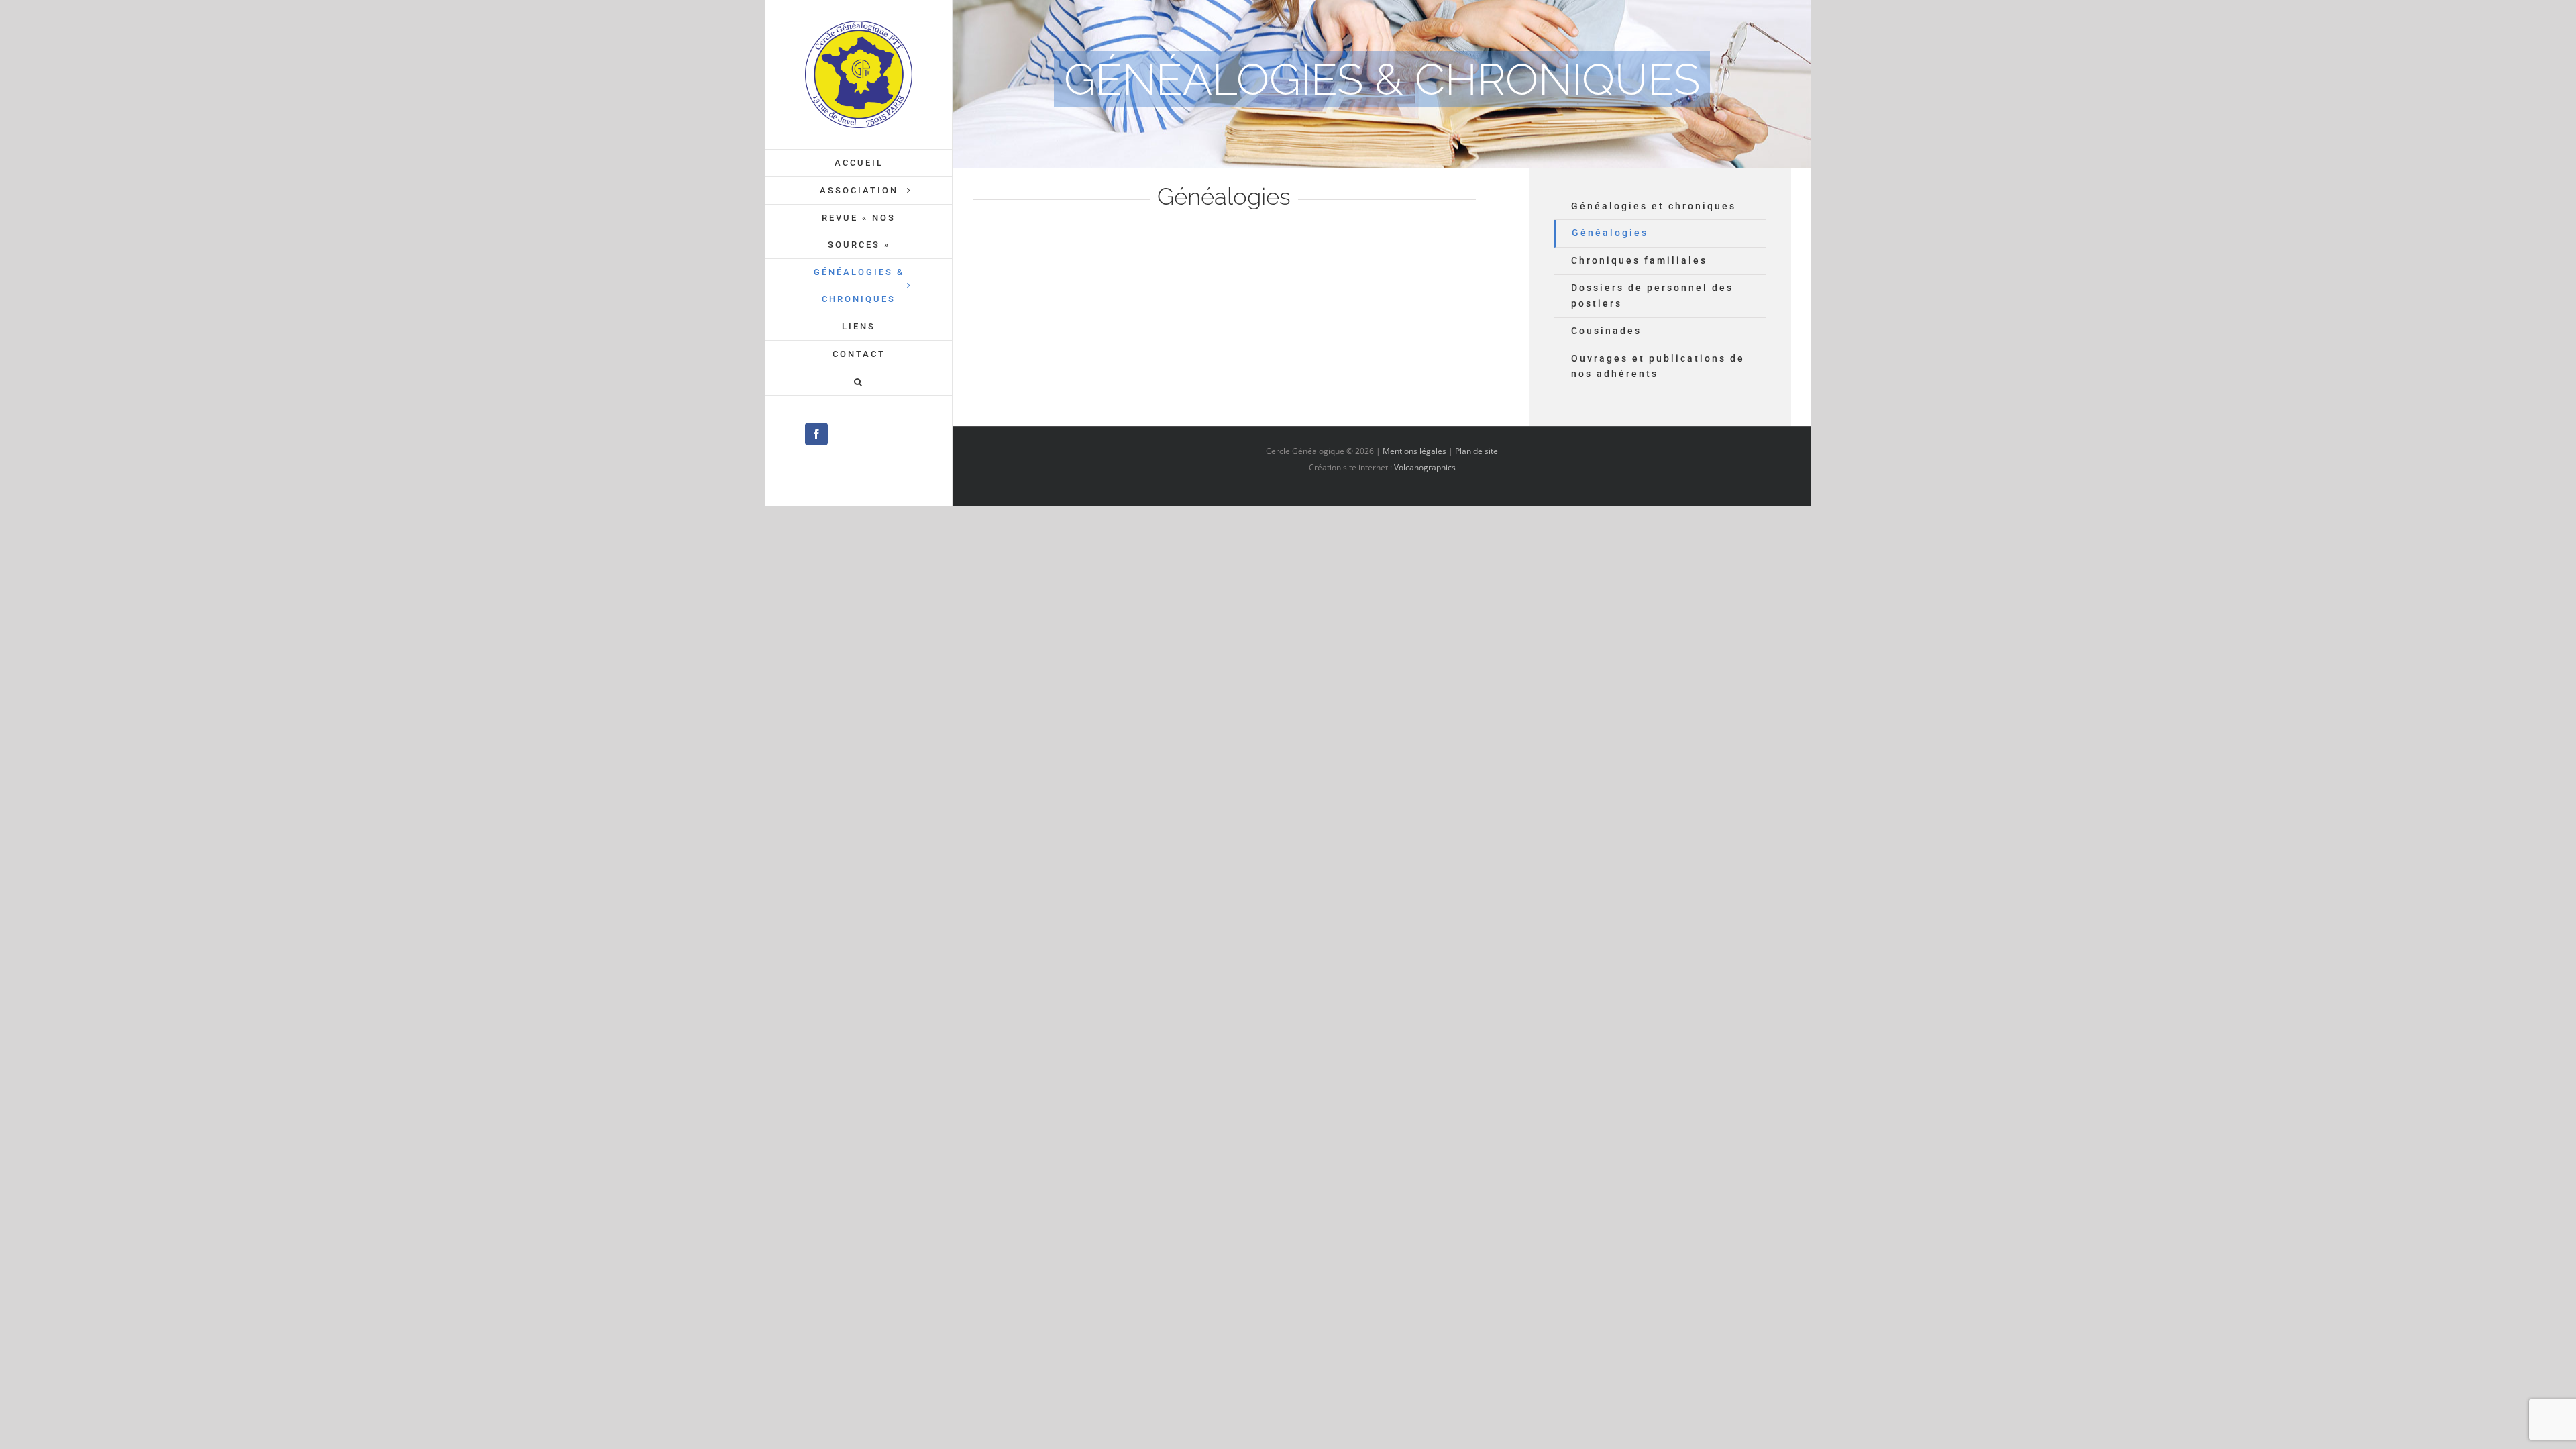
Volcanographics (1425, 467)
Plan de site (1477, 451)
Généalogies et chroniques (1654, 206)
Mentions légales (1414, 451)
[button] (859, 382)
